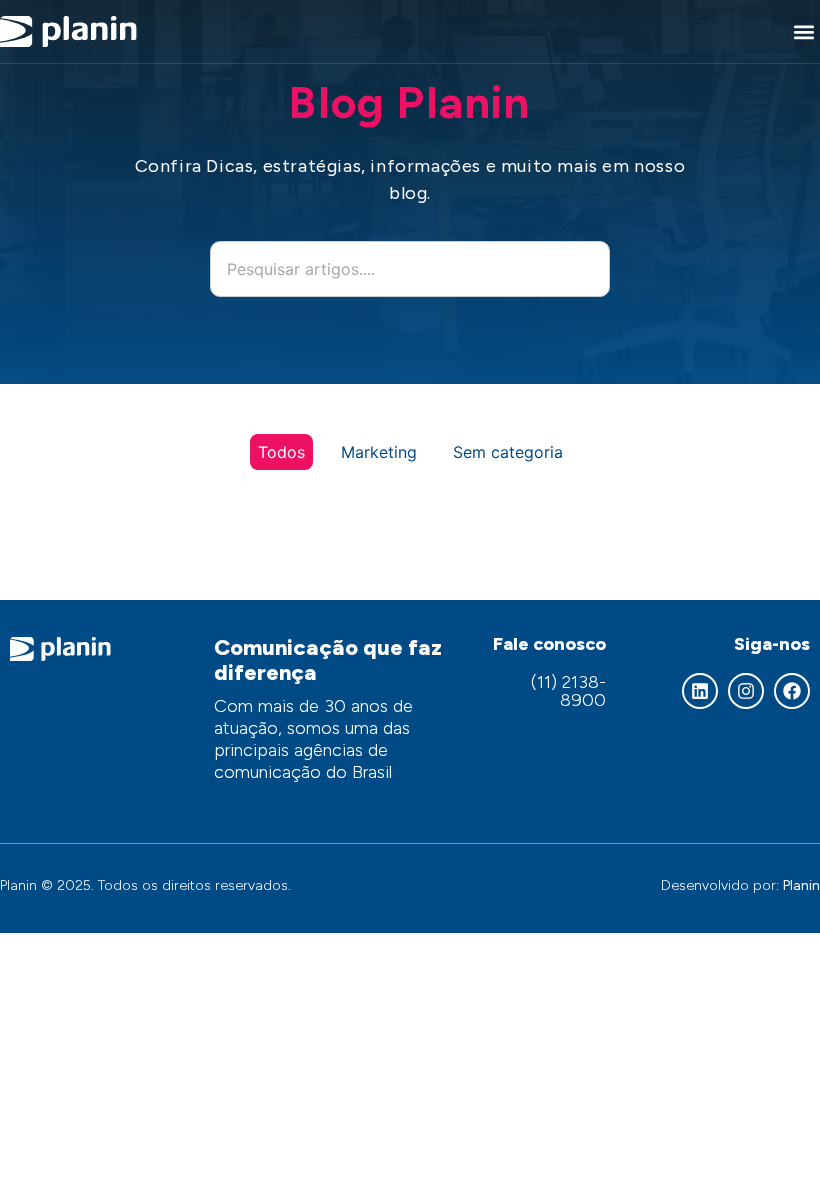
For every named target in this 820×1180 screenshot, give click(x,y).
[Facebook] (792, 691)
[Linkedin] (700, 691)
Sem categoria (508, 452)
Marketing (379, 452)
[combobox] (410, 269)
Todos (281, 452)
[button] (803, 31)
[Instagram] (746, 691)
